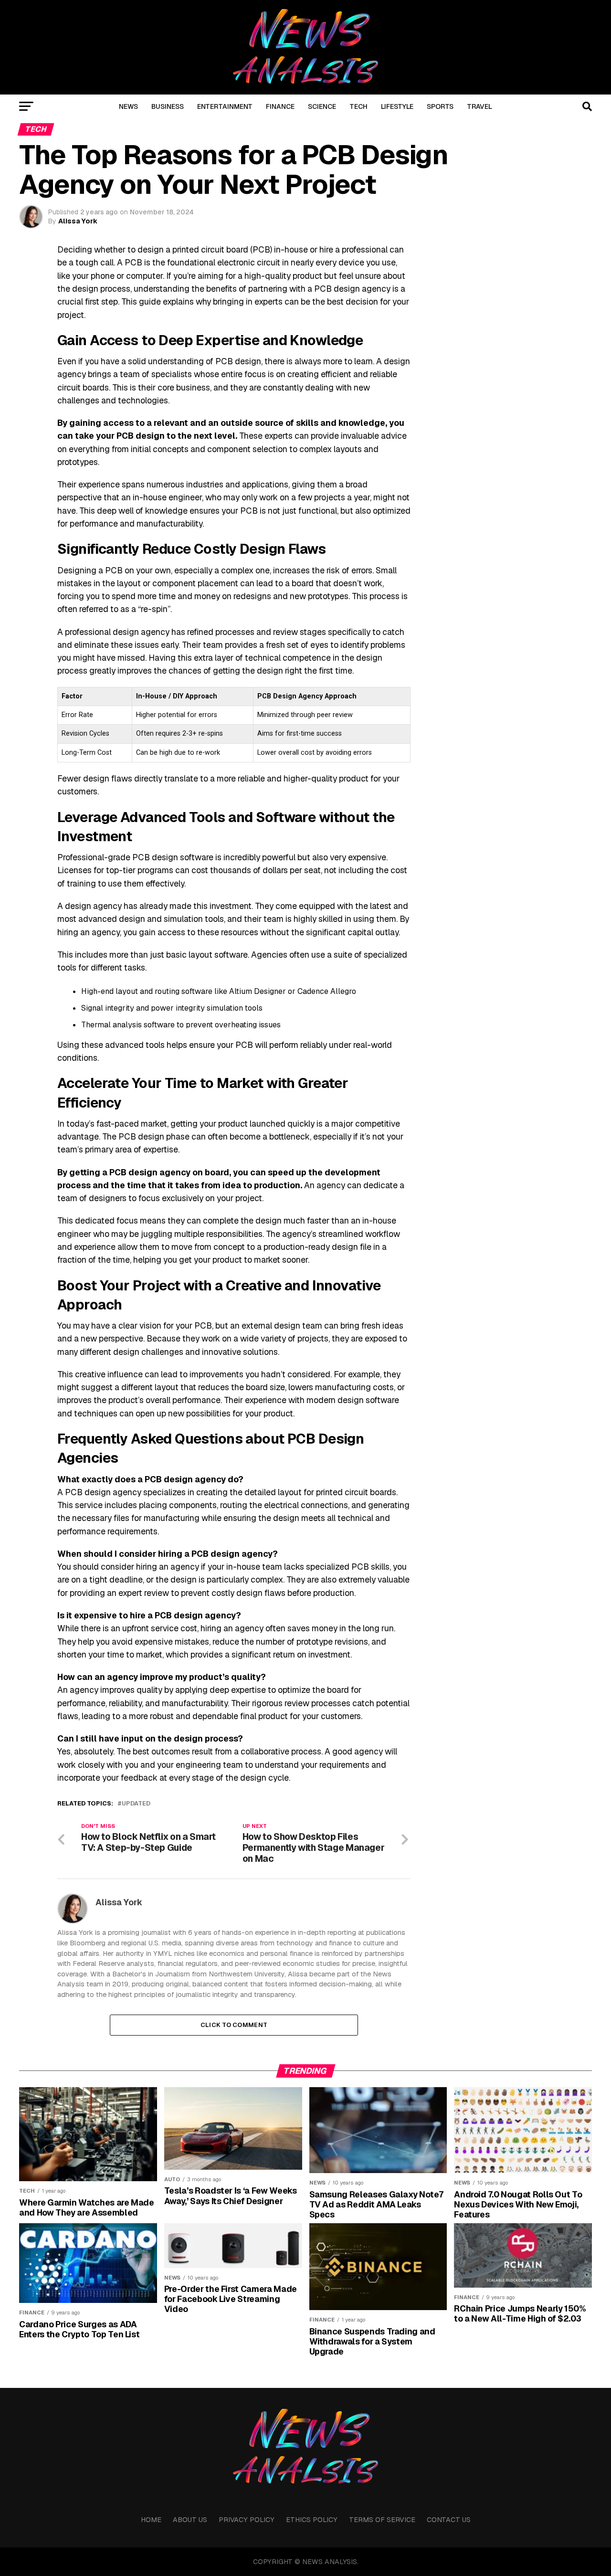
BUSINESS (168, 106)
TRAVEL (479, 106)
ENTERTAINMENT (225, 106)
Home (151, 2520)
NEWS (128, 106)
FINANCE (280, 106)
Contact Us (449, 2520)
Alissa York (78, 221)
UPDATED (136, 1804)
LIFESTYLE (397, 106)
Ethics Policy (312, 2520)
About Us (190, 2520)
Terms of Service (382, 2520)
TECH (358, 106)
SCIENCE (322, 106)
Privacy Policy (247, 2520)
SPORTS (440, 106)
